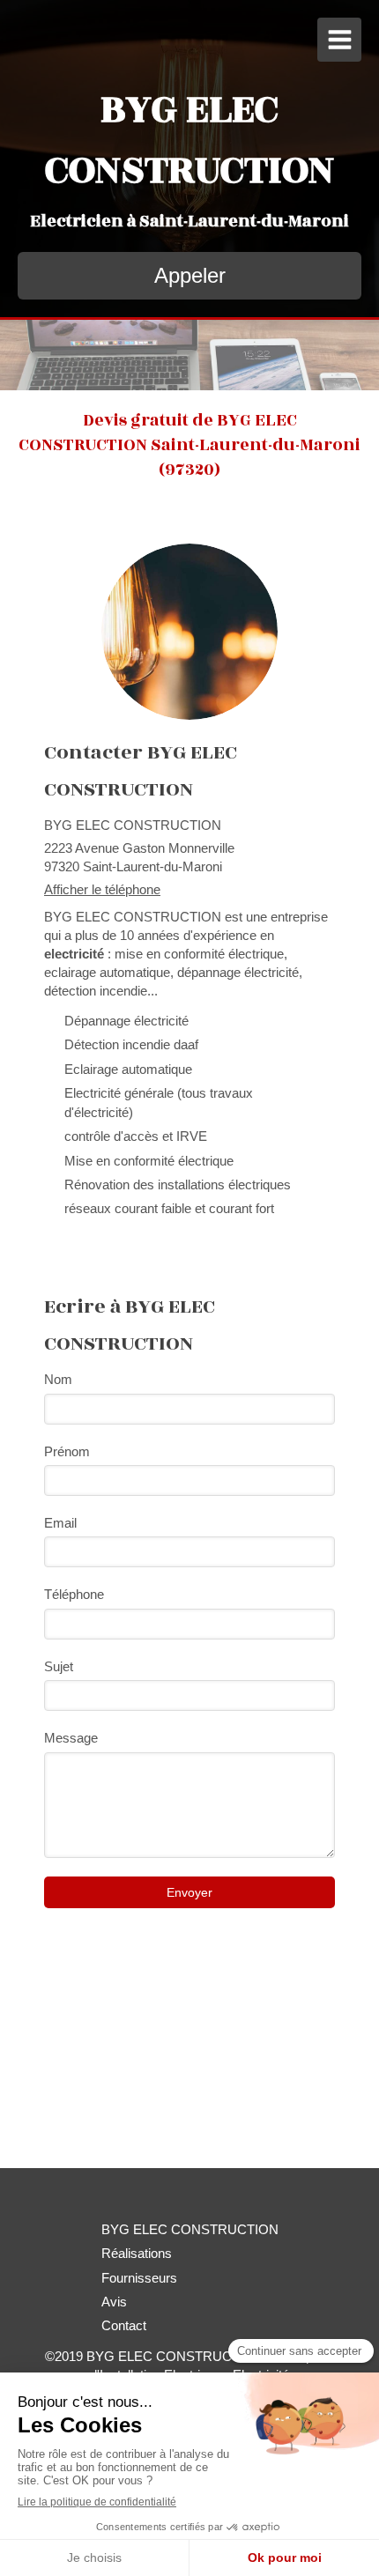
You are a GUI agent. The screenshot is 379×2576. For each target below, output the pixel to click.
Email (60, 1523)
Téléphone (74, 1594)
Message (71, 1738)
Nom (58, 1379)
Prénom (67, 1451)
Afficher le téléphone (102, 889)
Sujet (59, 1666)
